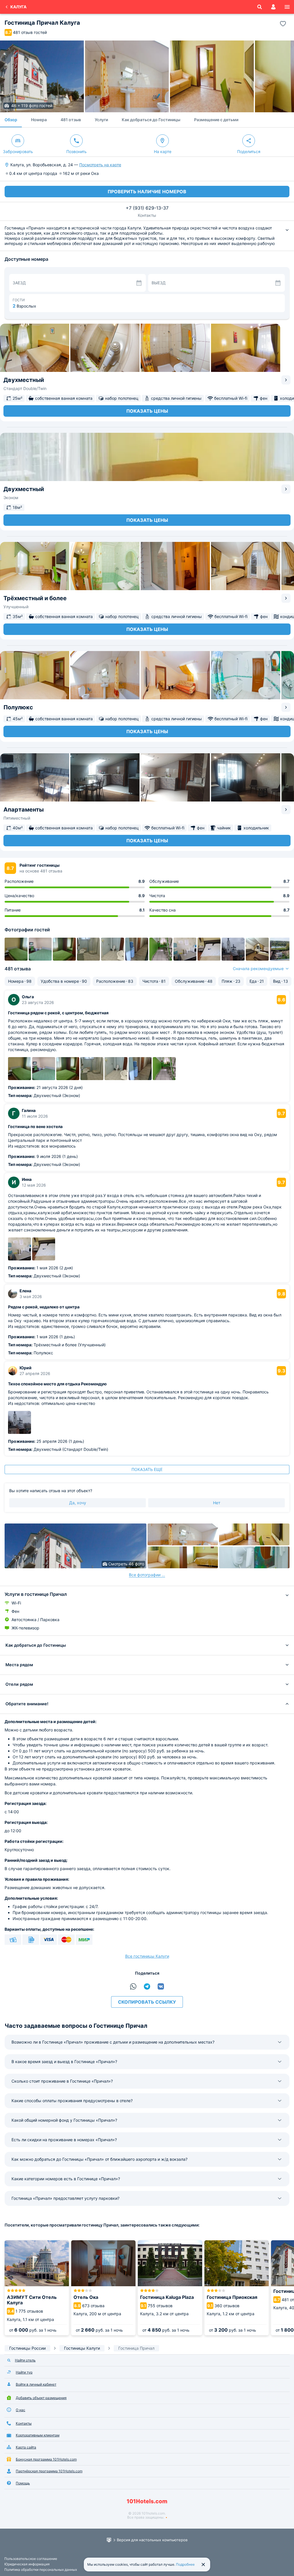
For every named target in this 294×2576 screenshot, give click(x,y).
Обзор (11, 120)
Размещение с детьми (216, 120)
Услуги (101, 120)
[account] (273, 7)
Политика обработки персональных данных (41, 2570)
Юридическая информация (27, 2564)
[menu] (287, 7)
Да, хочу (78, 1503)
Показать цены (147, 411)
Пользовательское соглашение (31, 2559)
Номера (39, 120)
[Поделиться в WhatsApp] (133, 1986)
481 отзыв (71, 120)
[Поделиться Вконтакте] (161, 1986)
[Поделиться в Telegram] (147, 1986)
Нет (217, 1503)
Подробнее (185, 2564)
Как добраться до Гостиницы (151, 120)
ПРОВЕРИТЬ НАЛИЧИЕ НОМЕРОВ (147, 192)
